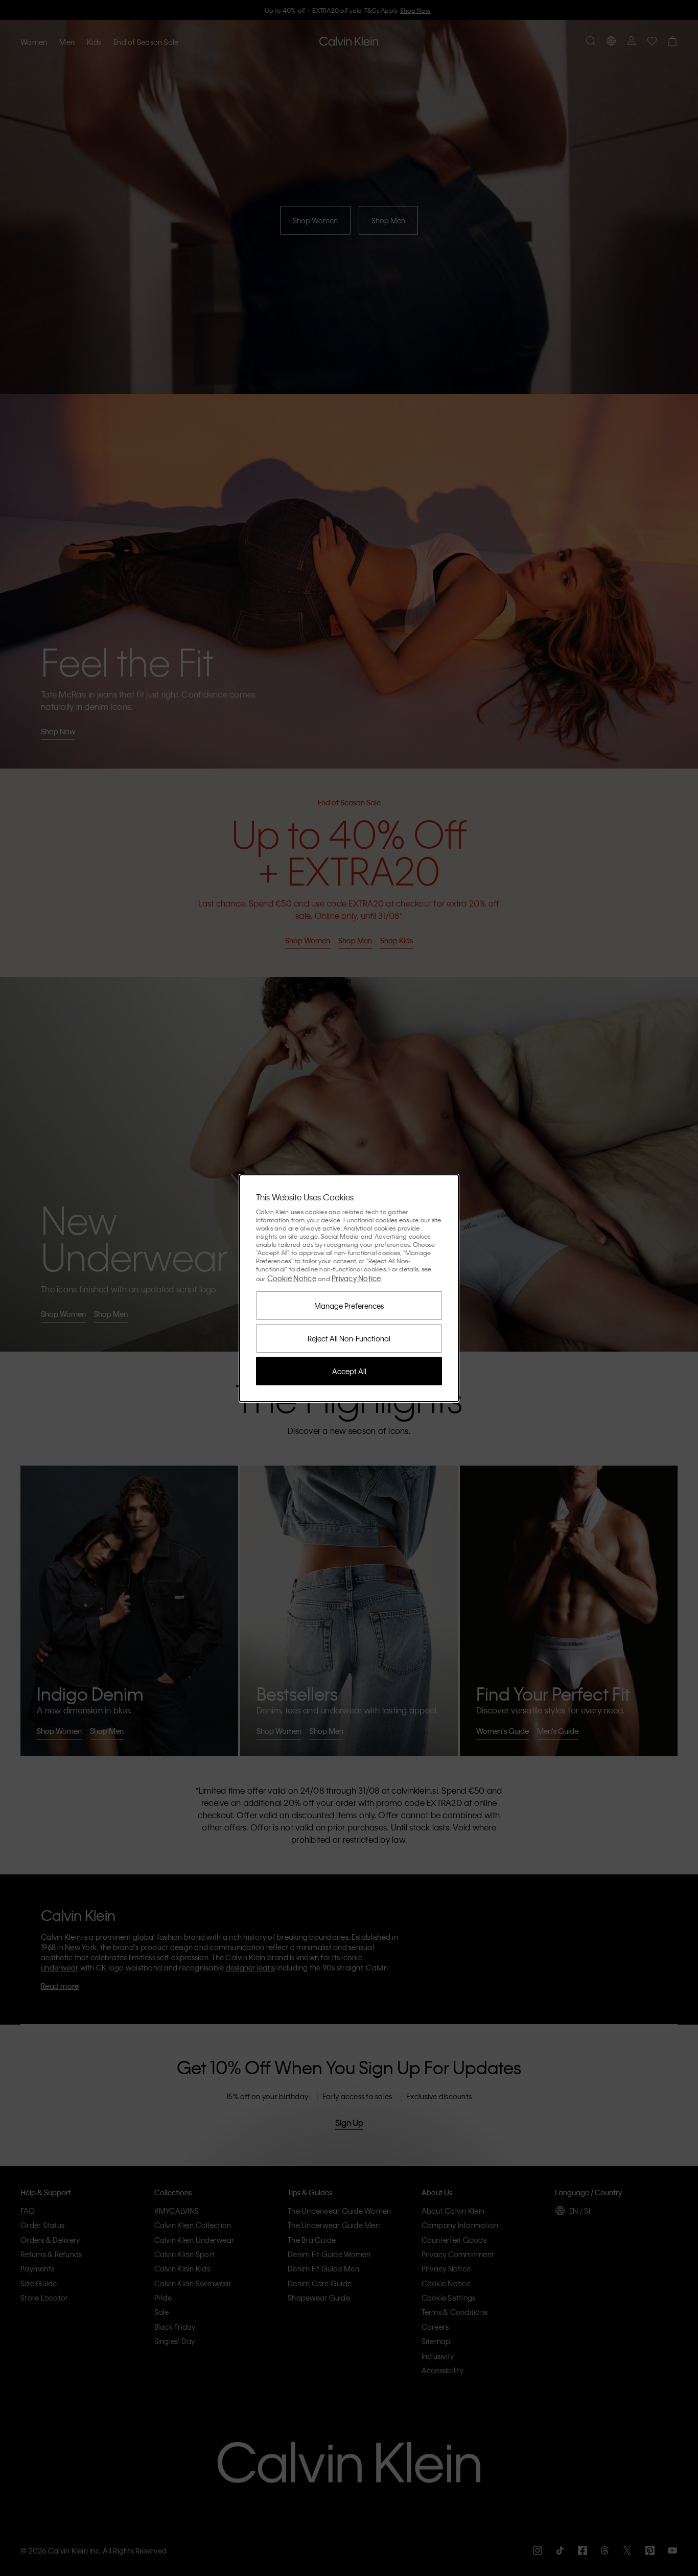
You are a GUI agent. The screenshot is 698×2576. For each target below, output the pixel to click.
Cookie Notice (292, 1278)
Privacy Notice (356, 1278)
